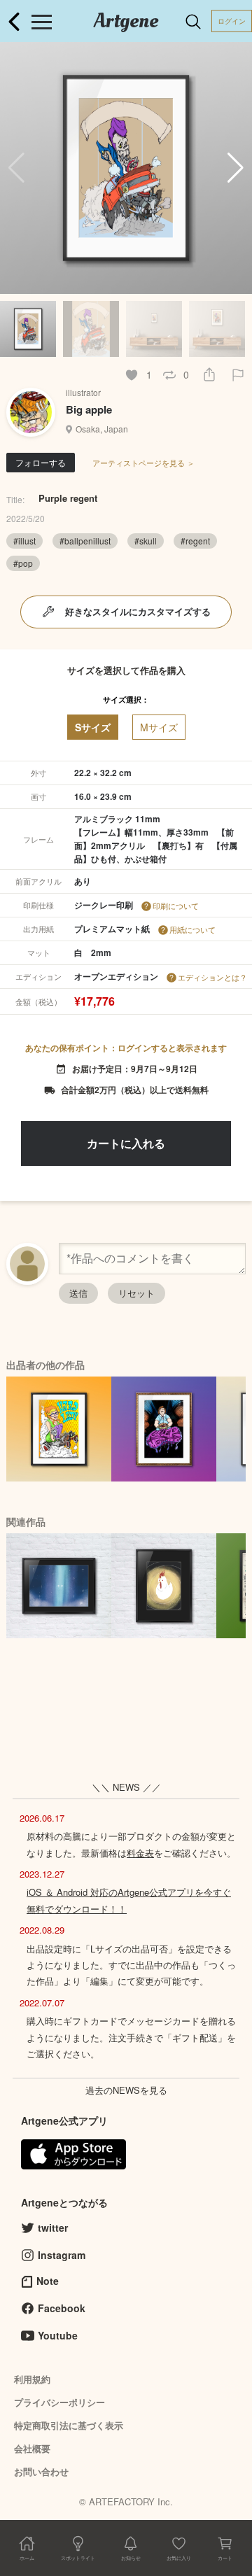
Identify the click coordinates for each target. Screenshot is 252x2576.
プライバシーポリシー (59, 2402)
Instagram (62, 2255)
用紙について (192, 929)
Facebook (62, 2308)
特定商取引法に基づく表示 (69, 2425)
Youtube (58, 2335)
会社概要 (32, 2448)
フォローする (41, 462)
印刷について (176, 906)
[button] (236, 168)
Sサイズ (93, 727)
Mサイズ (159, 727)
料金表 (140, 1853)
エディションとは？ (212, 977)
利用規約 (32, 2379)
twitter (53, 2227)
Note (48, 2281)
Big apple (89, 409)
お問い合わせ (41, 2471)
